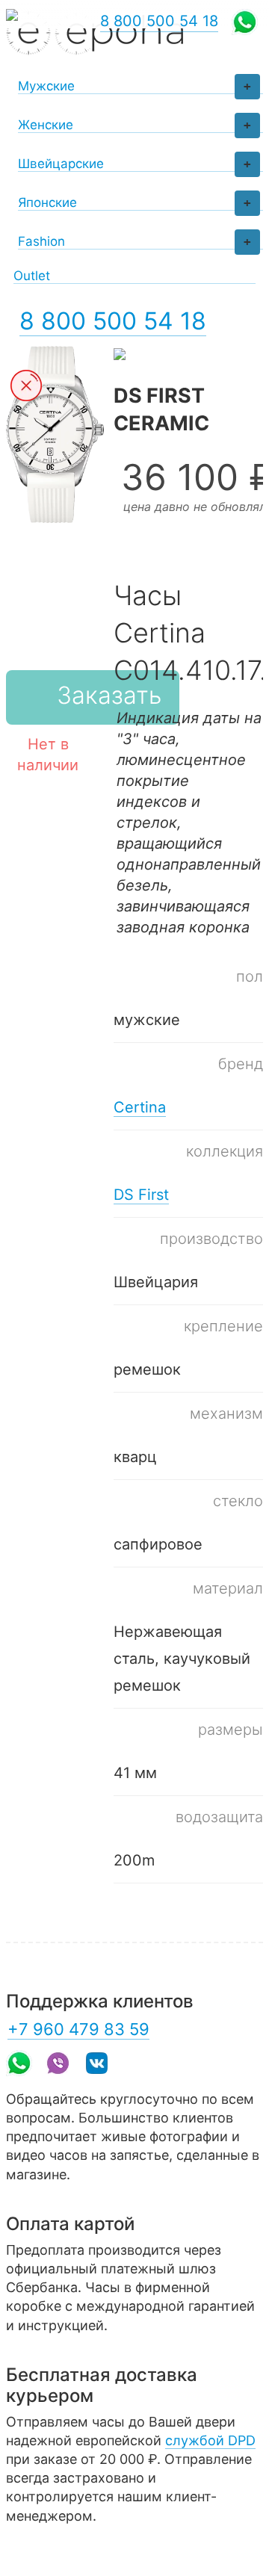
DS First (141, 1195)
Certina (140, 1107)
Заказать (109, 695)
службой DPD (210, 2440)
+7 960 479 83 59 (78, 2029)
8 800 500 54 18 (113, 321)
